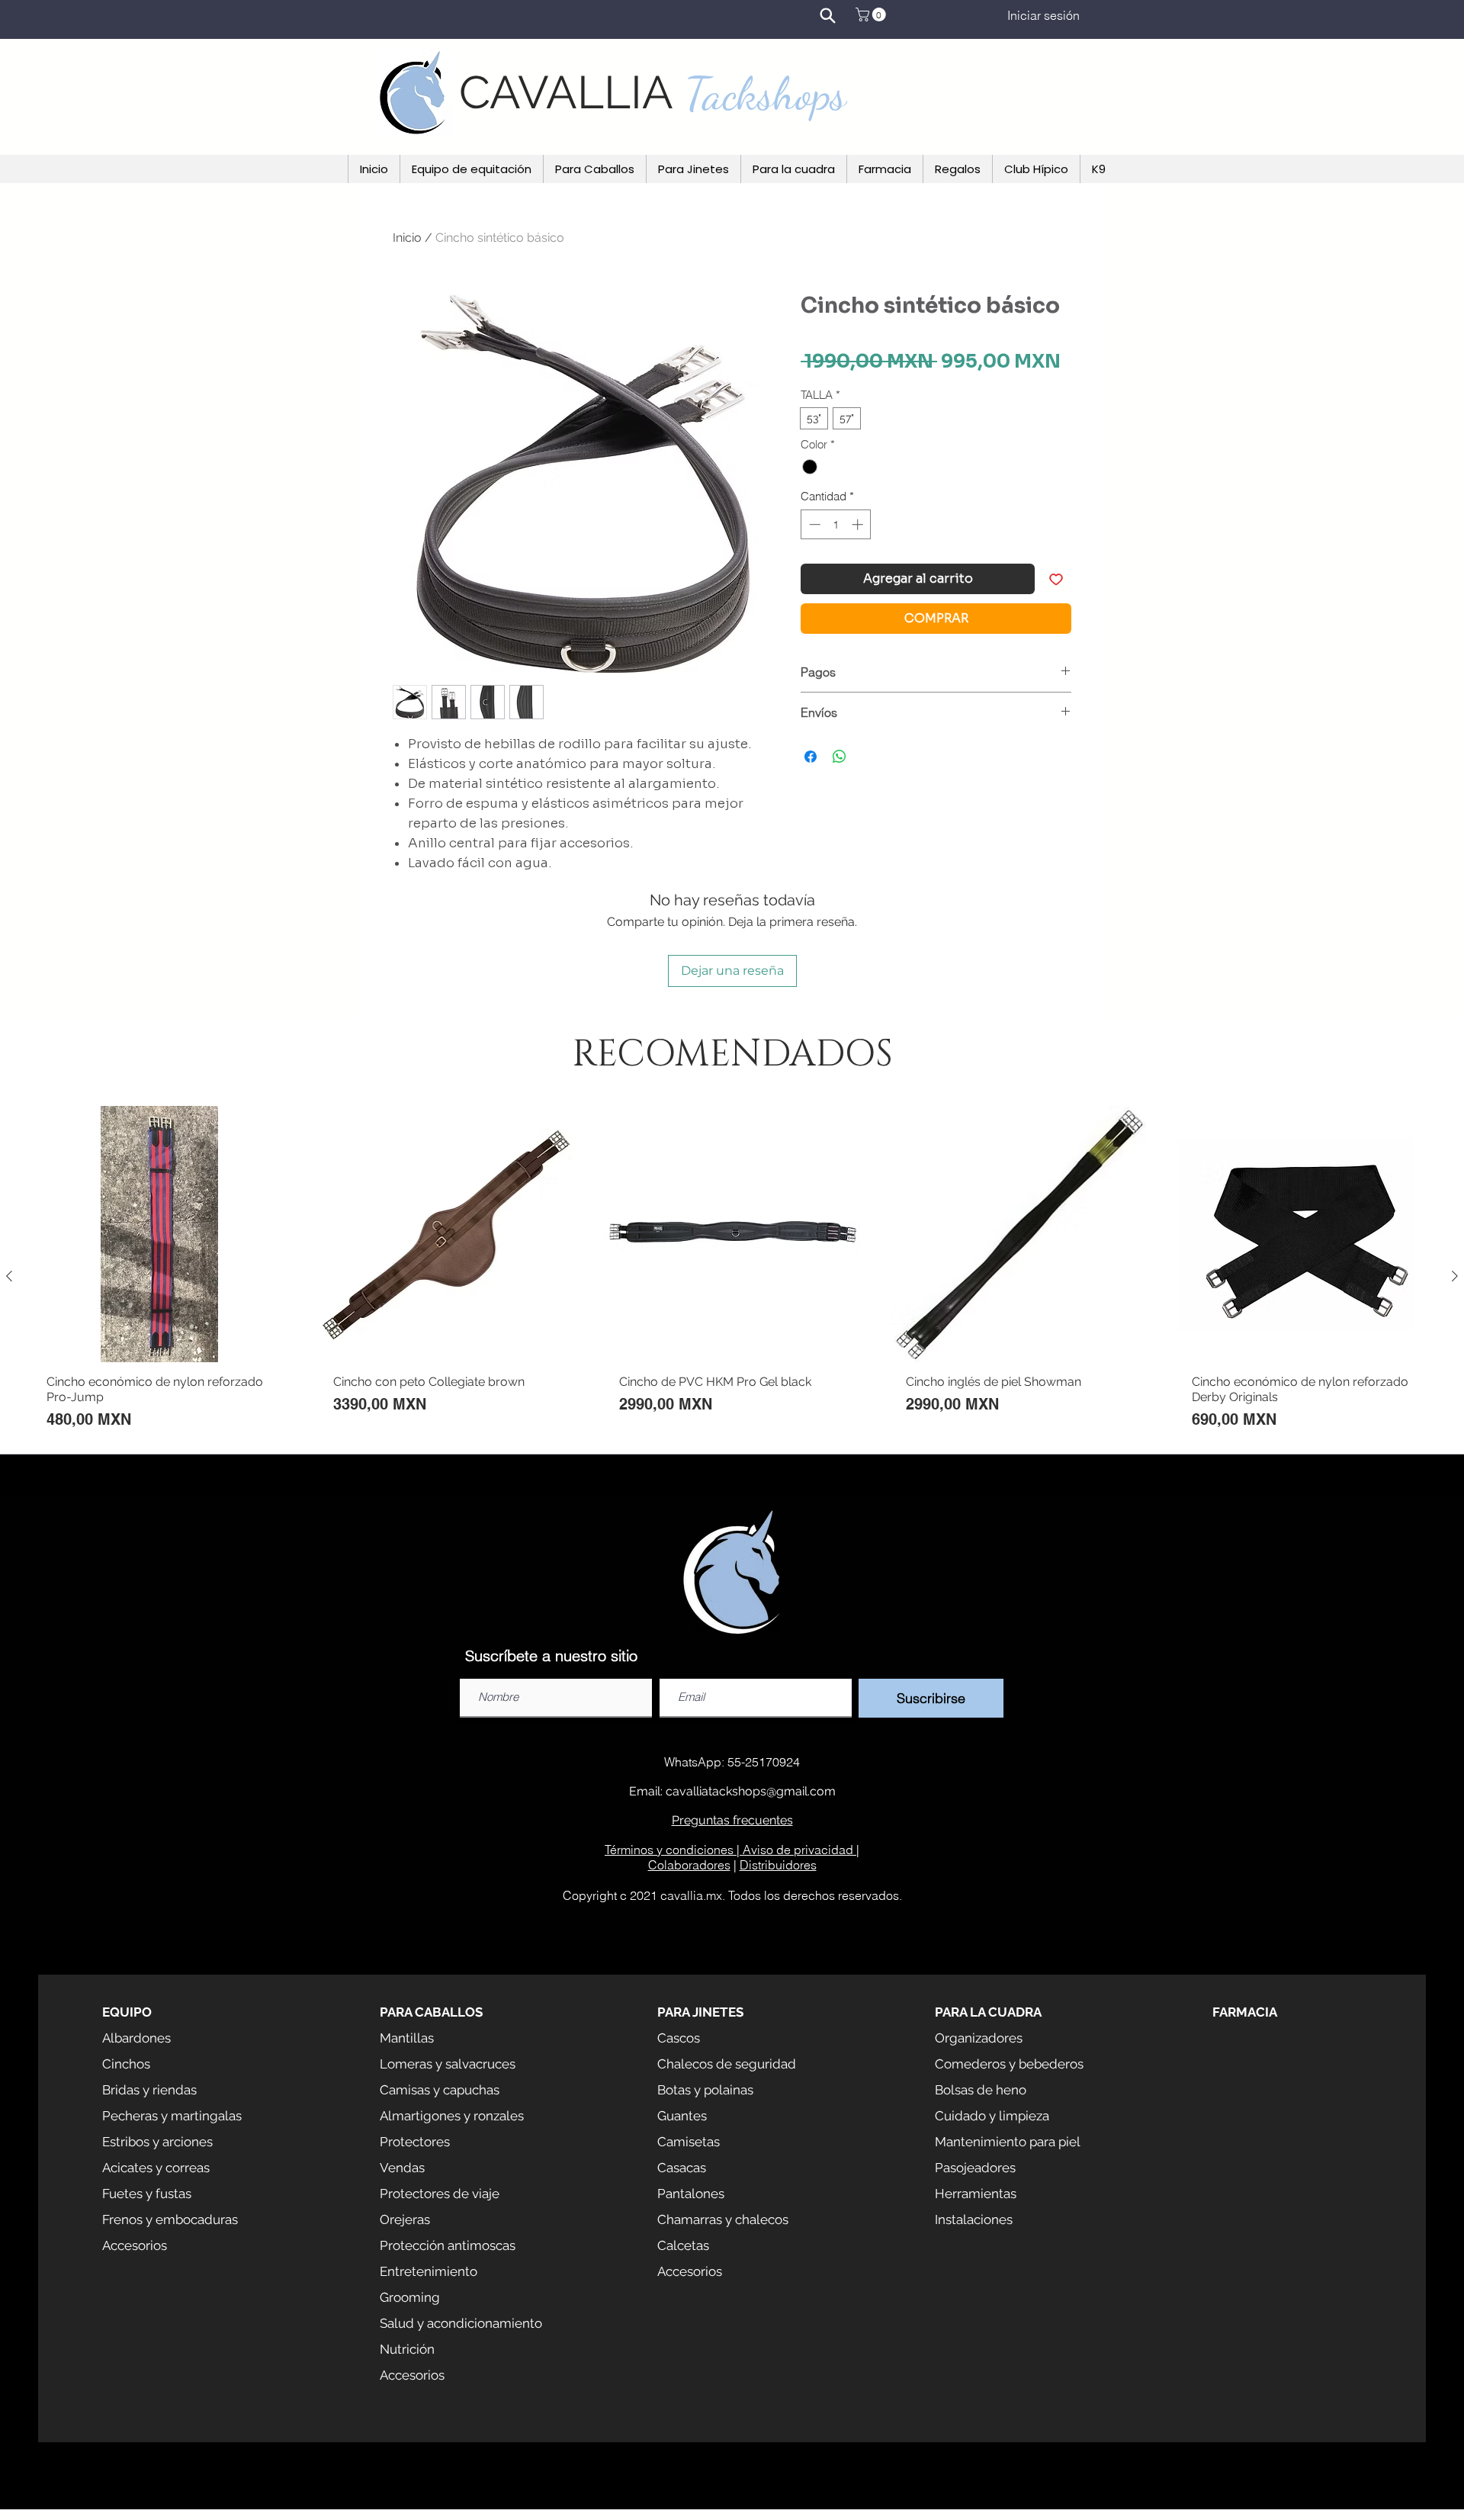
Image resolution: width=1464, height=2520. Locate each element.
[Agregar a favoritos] (1056, 579)
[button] (872, 14)
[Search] (827, 15)
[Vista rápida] (159, 1234)
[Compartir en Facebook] (811, 757)
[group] (732, 1276)
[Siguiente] (1455, 1276)
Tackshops (766, 94)
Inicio (407, 238)
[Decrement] (813, 524)
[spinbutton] (836, 524)
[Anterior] (9, 1276)
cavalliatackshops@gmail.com (751, 1791)
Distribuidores (778, 1865)
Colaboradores (689, 1865)
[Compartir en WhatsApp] (840, 757)
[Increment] (859, 524)
